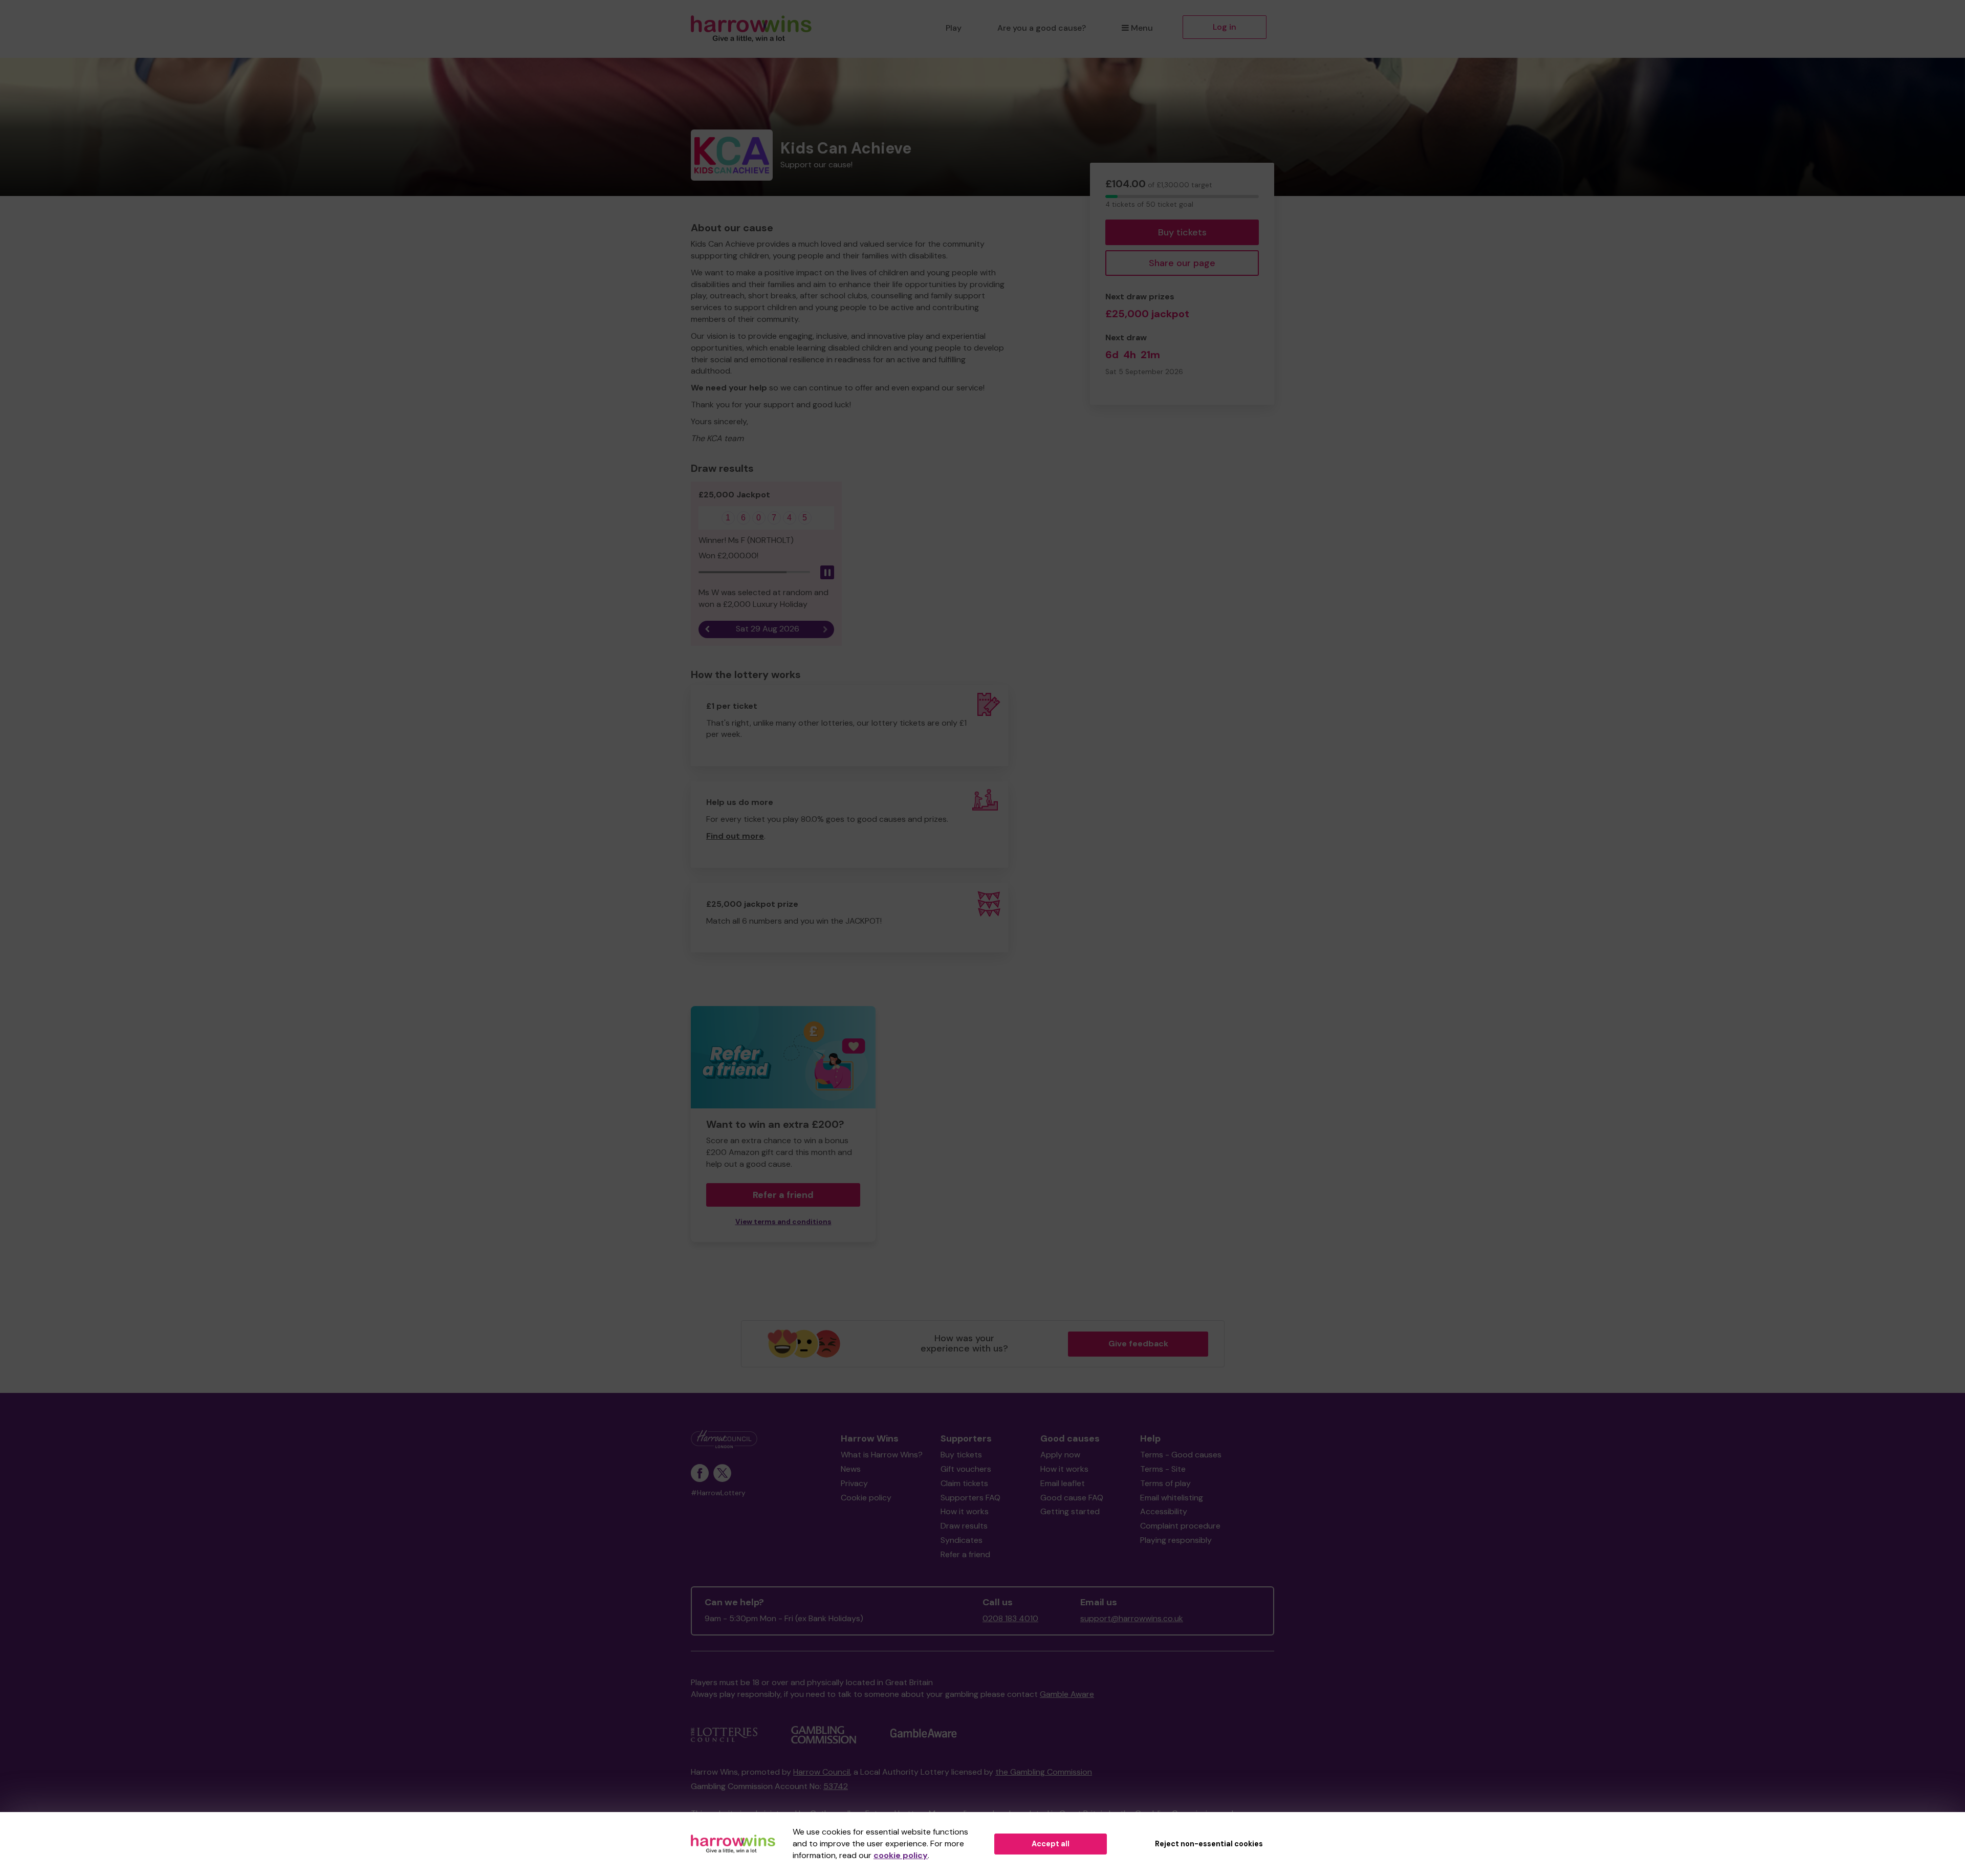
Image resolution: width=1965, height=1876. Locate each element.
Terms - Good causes (1181, 1455)
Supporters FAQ (970, 1498)
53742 (836, 1786)
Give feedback (1138, 1344)
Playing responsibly (1176, 1540)
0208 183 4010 (1010, 1618)
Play (954, 28)
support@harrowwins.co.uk (1132, 1618)
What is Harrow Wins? (882, 1455)
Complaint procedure (1180, 1526)
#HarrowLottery (718, 1493)
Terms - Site (1163, 1469)
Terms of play (1165, 1483)
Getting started (1070, 1511)
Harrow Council (822, 1772)
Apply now (1060, 1455)
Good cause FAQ (1072, 1498)
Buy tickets (1182, 232)
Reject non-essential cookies (1209, 1844)
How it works (965, 1511)
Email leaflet (1063, 1483)
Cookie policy (866, 1498)
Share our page (1182, 263)
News (851, 1469)
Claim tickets (964, 1483)
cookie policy (901, 1855)
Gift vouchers (966, 1469)
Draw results (964, 1526)
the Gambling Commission (1044, 1772)
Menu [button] (1142, 28)
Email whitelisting (1172, 1498)
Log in (1225, 27)
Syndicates (962, 1540)
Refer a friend (965, 1554)
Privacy (854, 1483)
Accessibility (1164, 1511)
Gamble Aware (1067, 1694)
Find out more (735, 836)
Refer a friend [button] (783, 1195)
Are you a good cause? (1042, 28)
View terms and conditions (783, 1222)
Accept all (1051, 1844)
